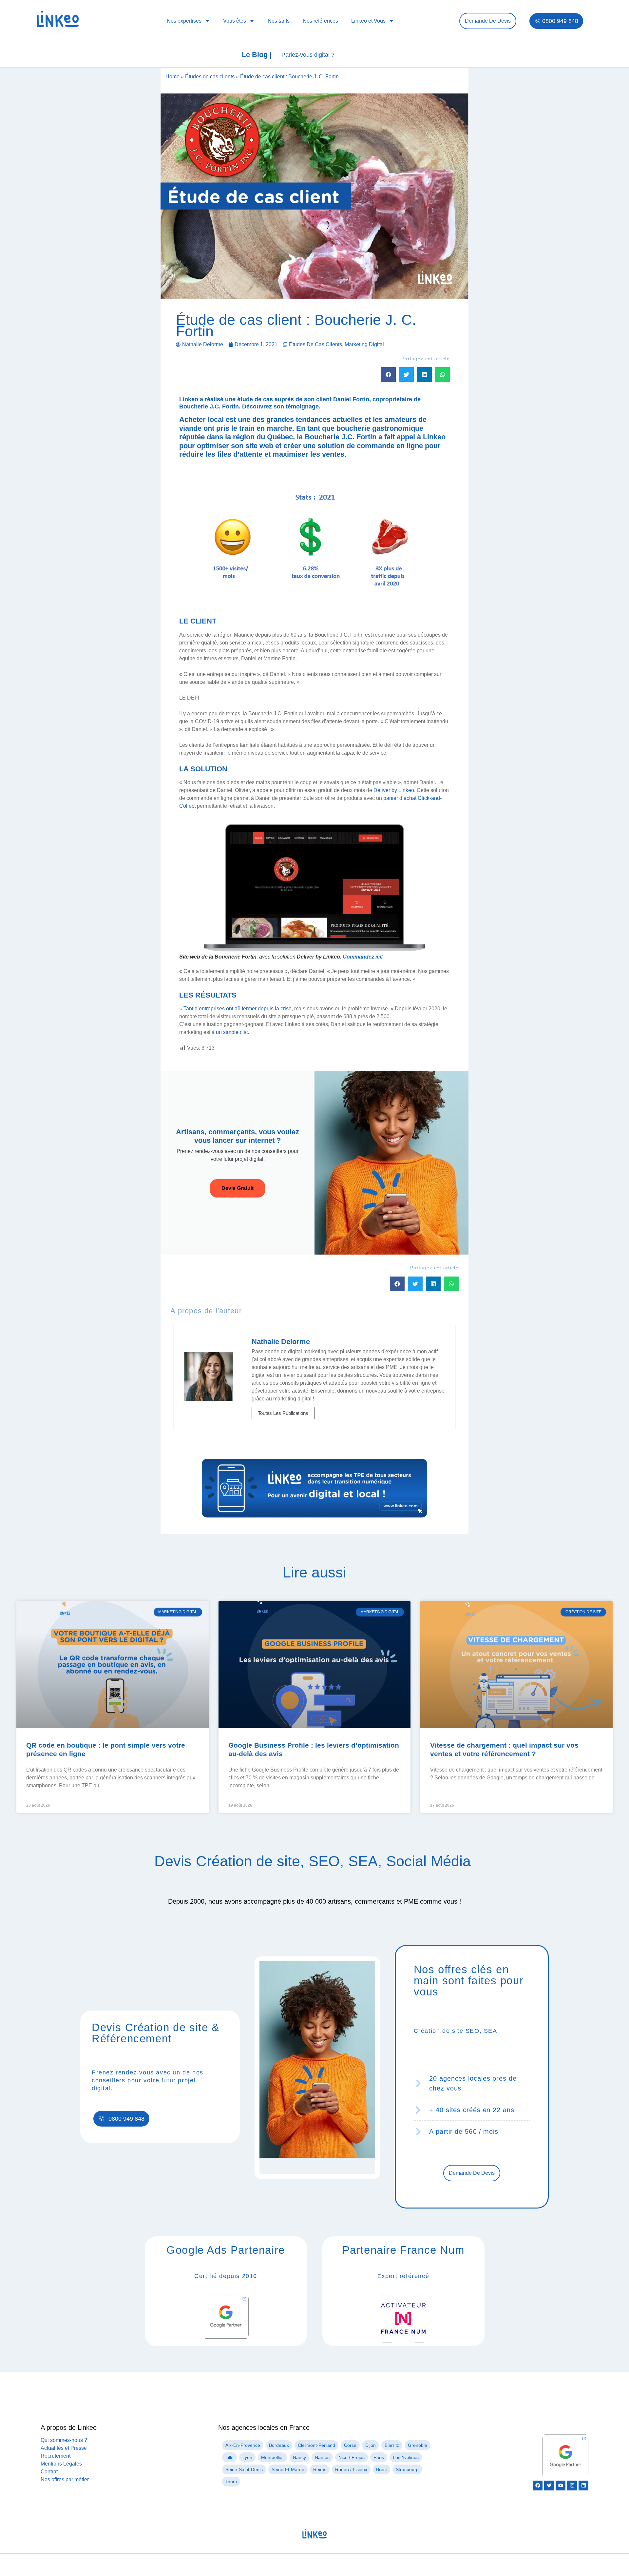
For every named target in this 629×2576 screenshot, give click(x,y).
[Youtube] (561, 2486)
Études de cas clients (210, 77)
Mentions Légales (61, 2464)
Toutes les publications (283, 1413)
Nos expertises (184, 21)
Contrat (49, 2472)
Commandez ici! (363, 957)
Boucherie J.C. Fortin (209, 406)
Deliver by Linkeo (394, 790)
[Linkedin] (583, 2486)
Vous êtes (235, 21)
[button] (388, 375)
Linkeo (434, 437)
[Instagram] (572, 2486)
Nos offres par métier (65, 2479)
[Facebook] (538, 2486)
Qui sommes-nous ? (64, 2440)
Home (172, 77)
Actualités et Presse (64, 2448)
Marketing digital (364, 344)
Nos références (320, 21)
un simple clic (232, 1032)
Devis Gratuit (238, 1188)
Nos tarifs (279, 21)
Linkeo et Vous (368, 21)
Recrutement (56, 2456)
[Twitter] (549, 2486)
